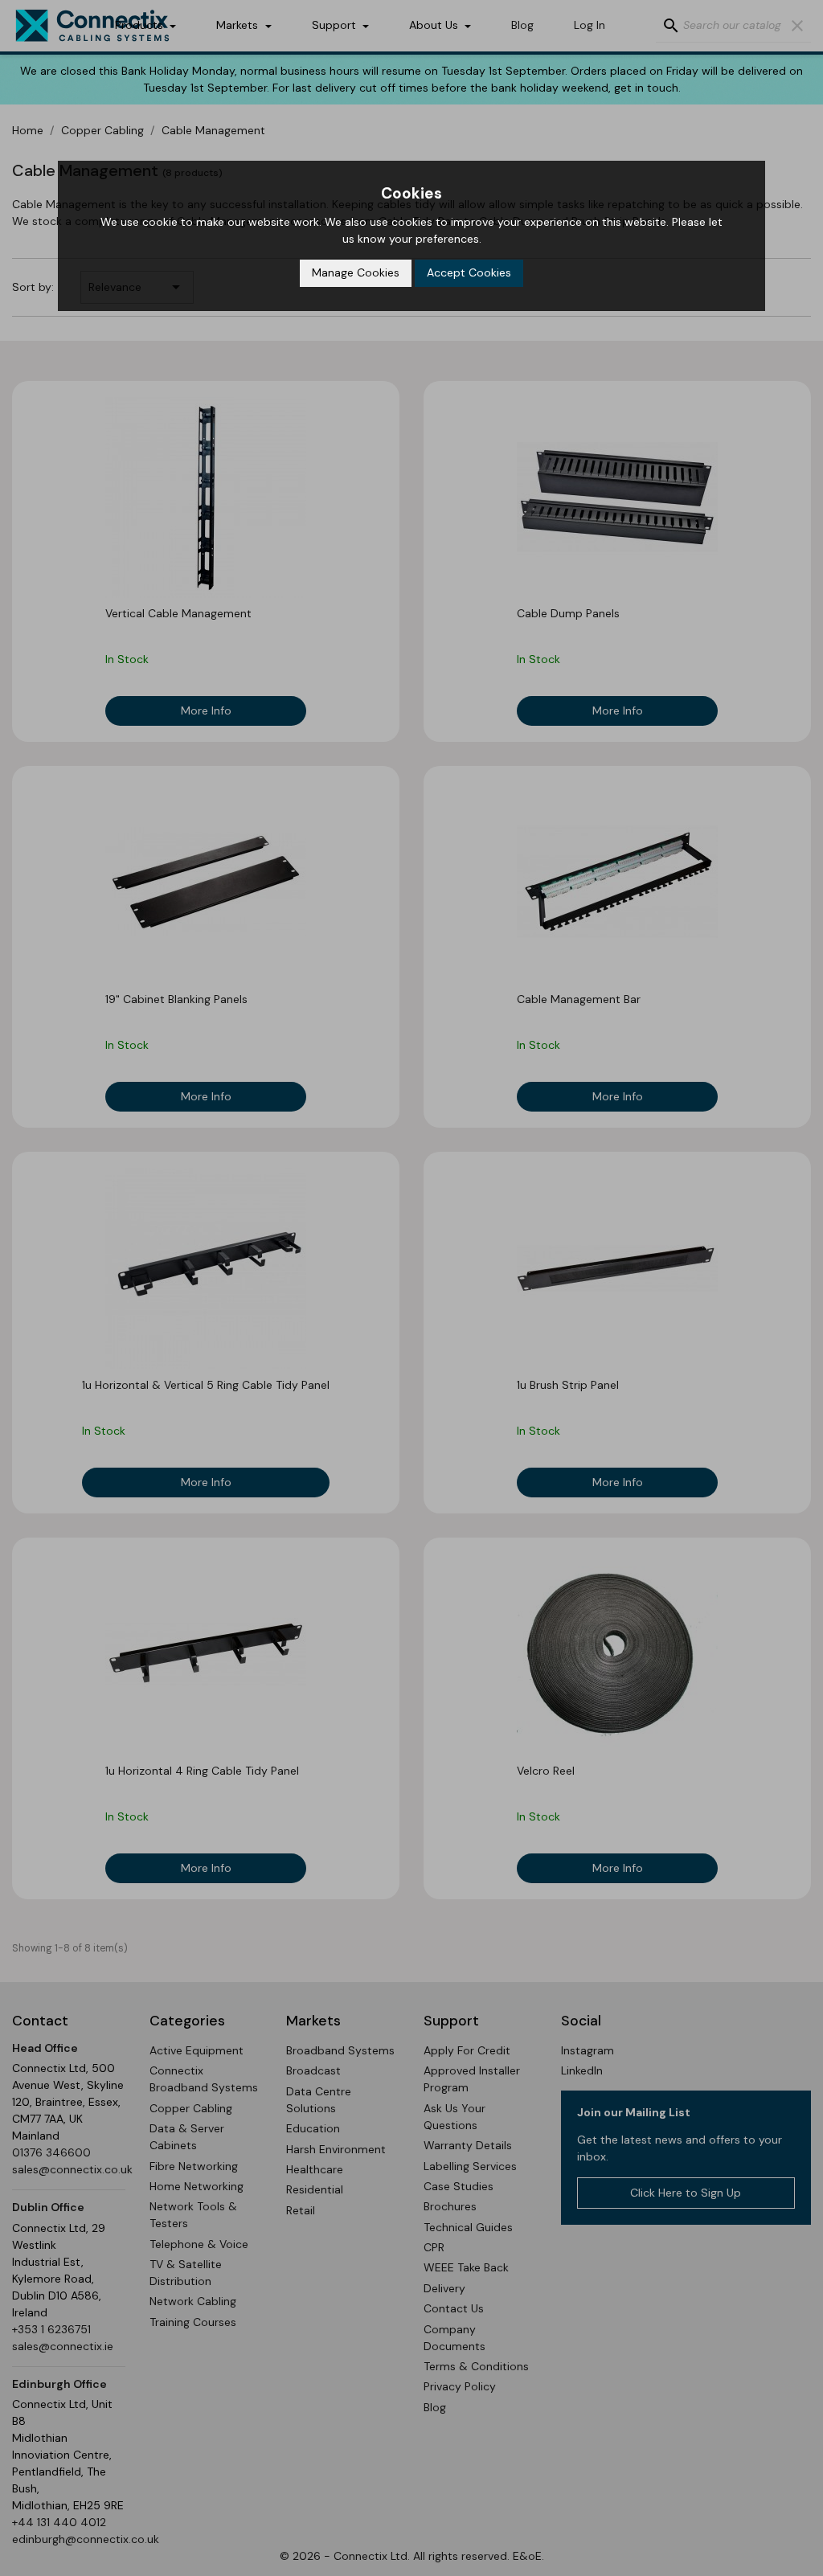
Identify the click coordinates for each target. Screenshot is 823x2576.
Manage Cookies (356, 272)
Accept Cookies (469, 272)
